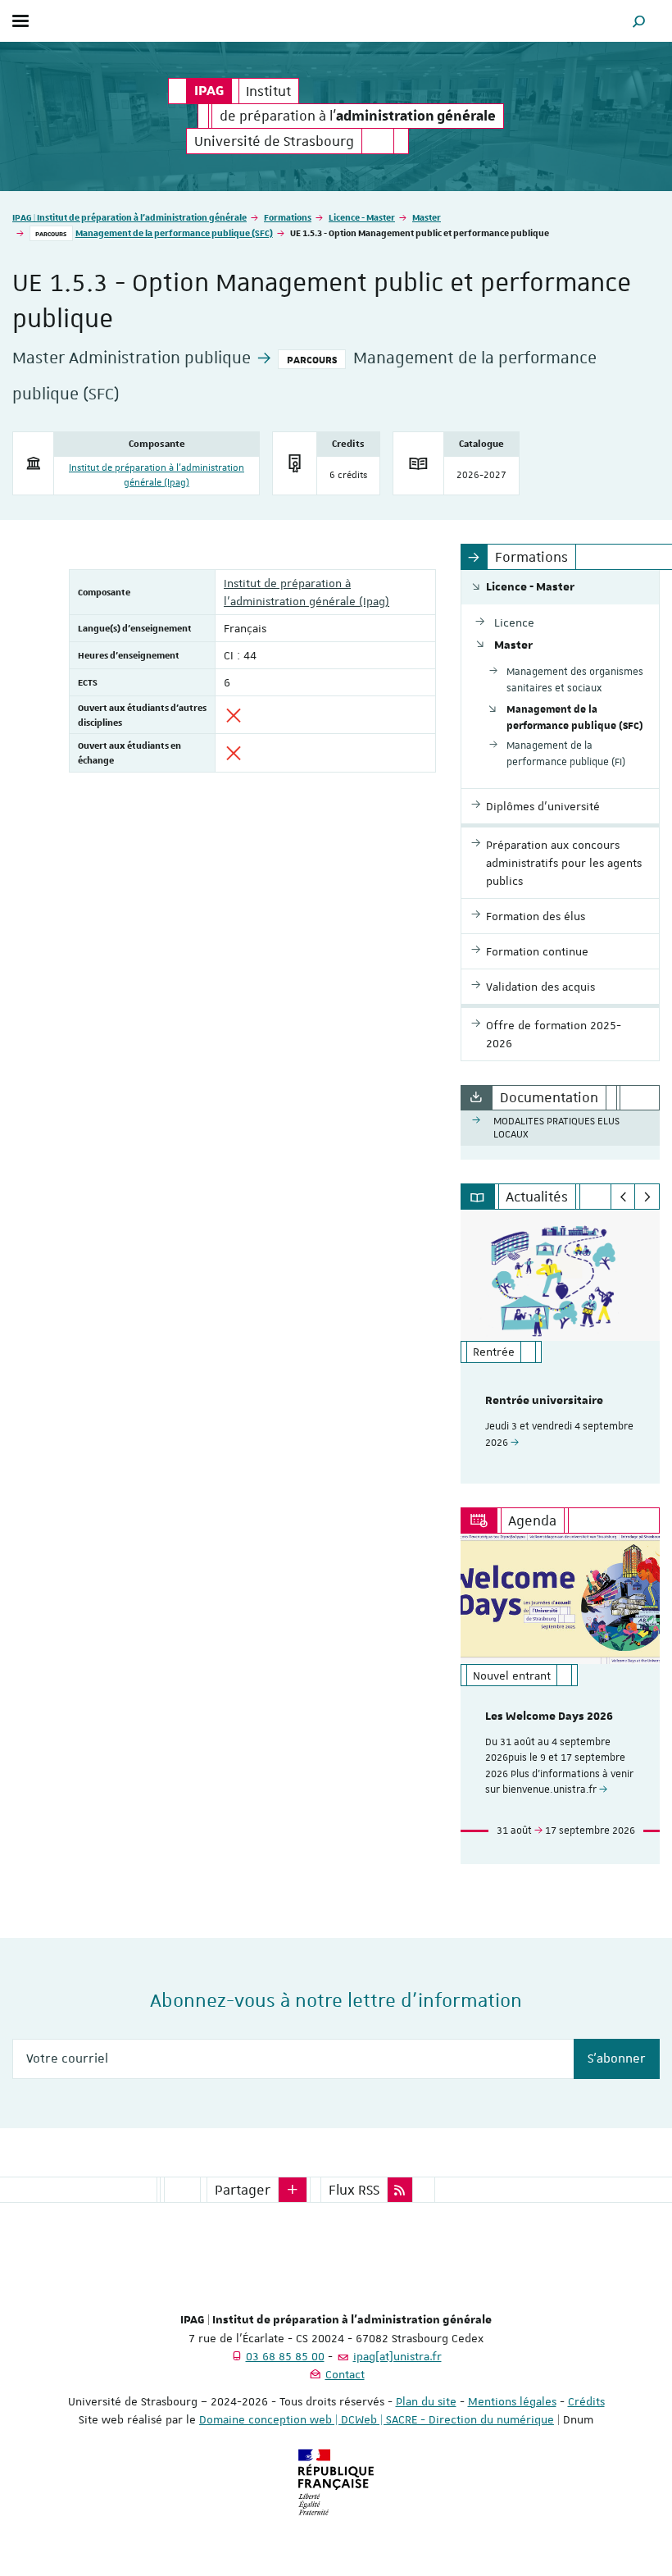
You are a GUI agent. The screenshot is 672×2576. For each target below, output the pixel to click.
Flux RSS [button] (354, 2190)
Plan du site (426, 2401)
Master (427, 217)
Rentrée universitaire (544, 1401)
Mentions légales (512, 2401)
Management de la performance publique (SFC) (174, 233)
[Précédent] (623, 1197)
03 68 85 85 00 (285, 2356)
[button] (639, 21)
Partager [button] (243, 2190)
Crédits (586, 2401)
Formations (288, 217)
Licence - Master (362, 217)
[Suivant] (647, 1197)
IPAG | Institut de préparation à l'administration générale (129, 217)
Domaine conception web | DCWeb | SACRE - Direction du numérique (377, 2419)
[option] (560, 1347)
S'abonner (617, 2059)
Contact (345, 2374)
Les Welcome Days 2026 (549, 1717)
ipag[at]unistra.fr (397, 2356)
